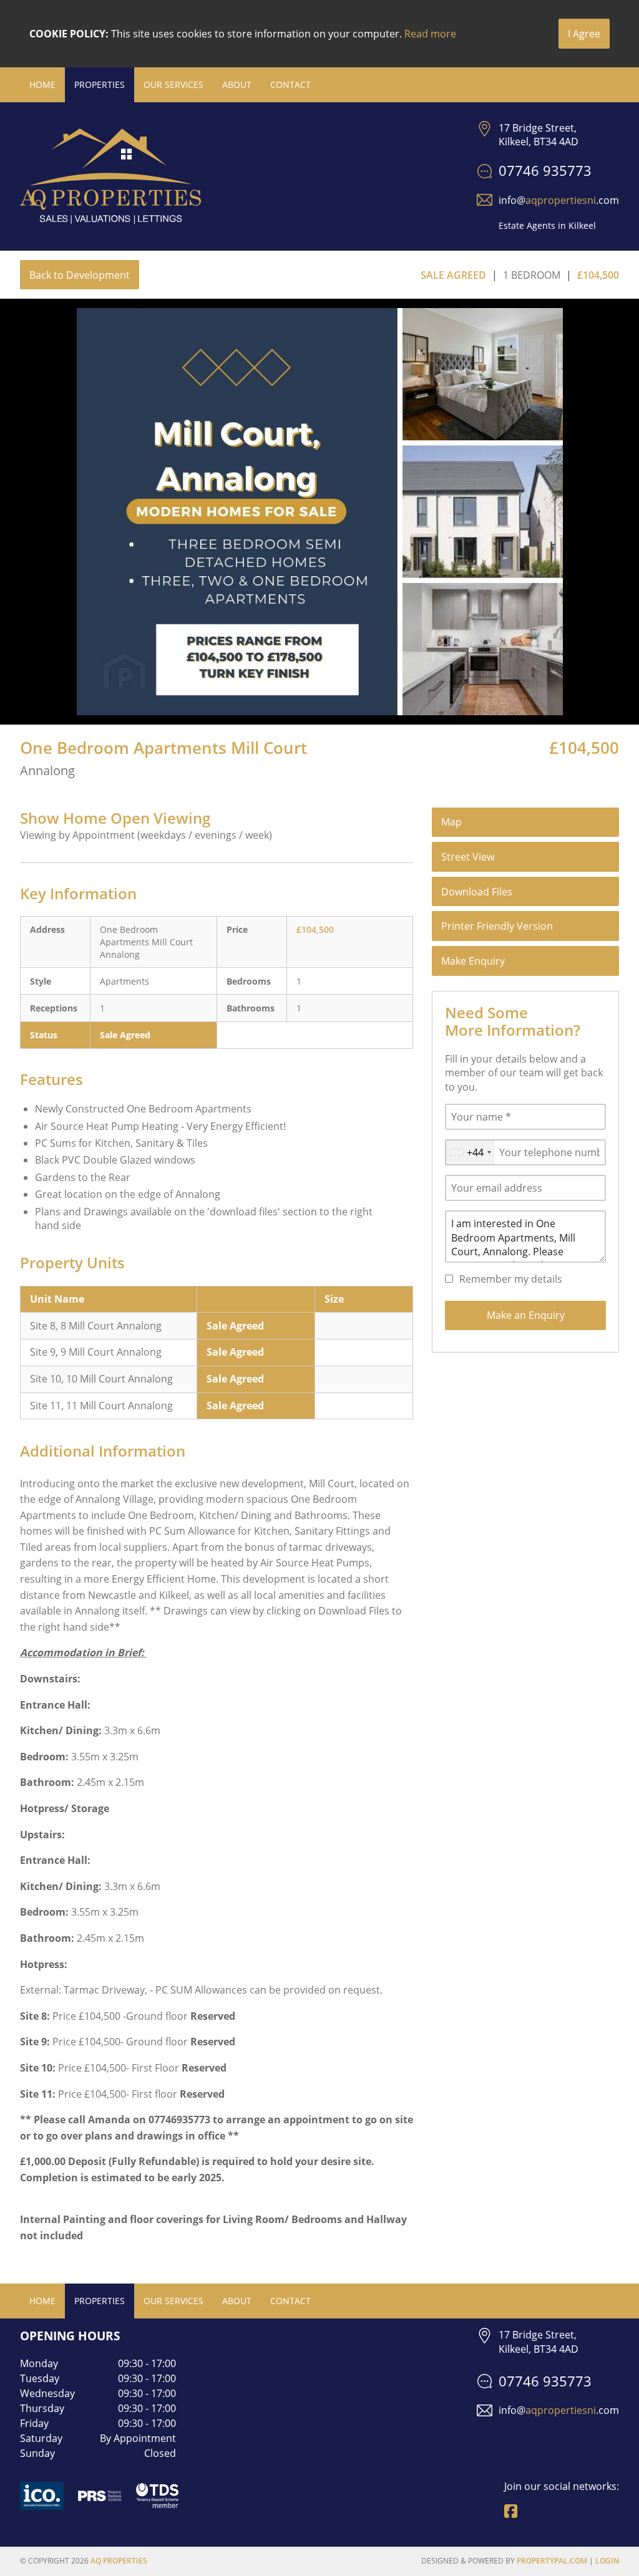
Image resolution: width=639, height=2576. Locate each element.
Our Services (173, 84)
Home (42, 84)
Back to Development (80, 275)
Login (607, 2561)
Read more (430, 34)
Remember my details (511, 1279)
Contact (290, 84)
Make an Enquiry (526, 1315)
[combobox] (470, 1152)
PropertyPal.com (552, 2561)
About (237, 84)
